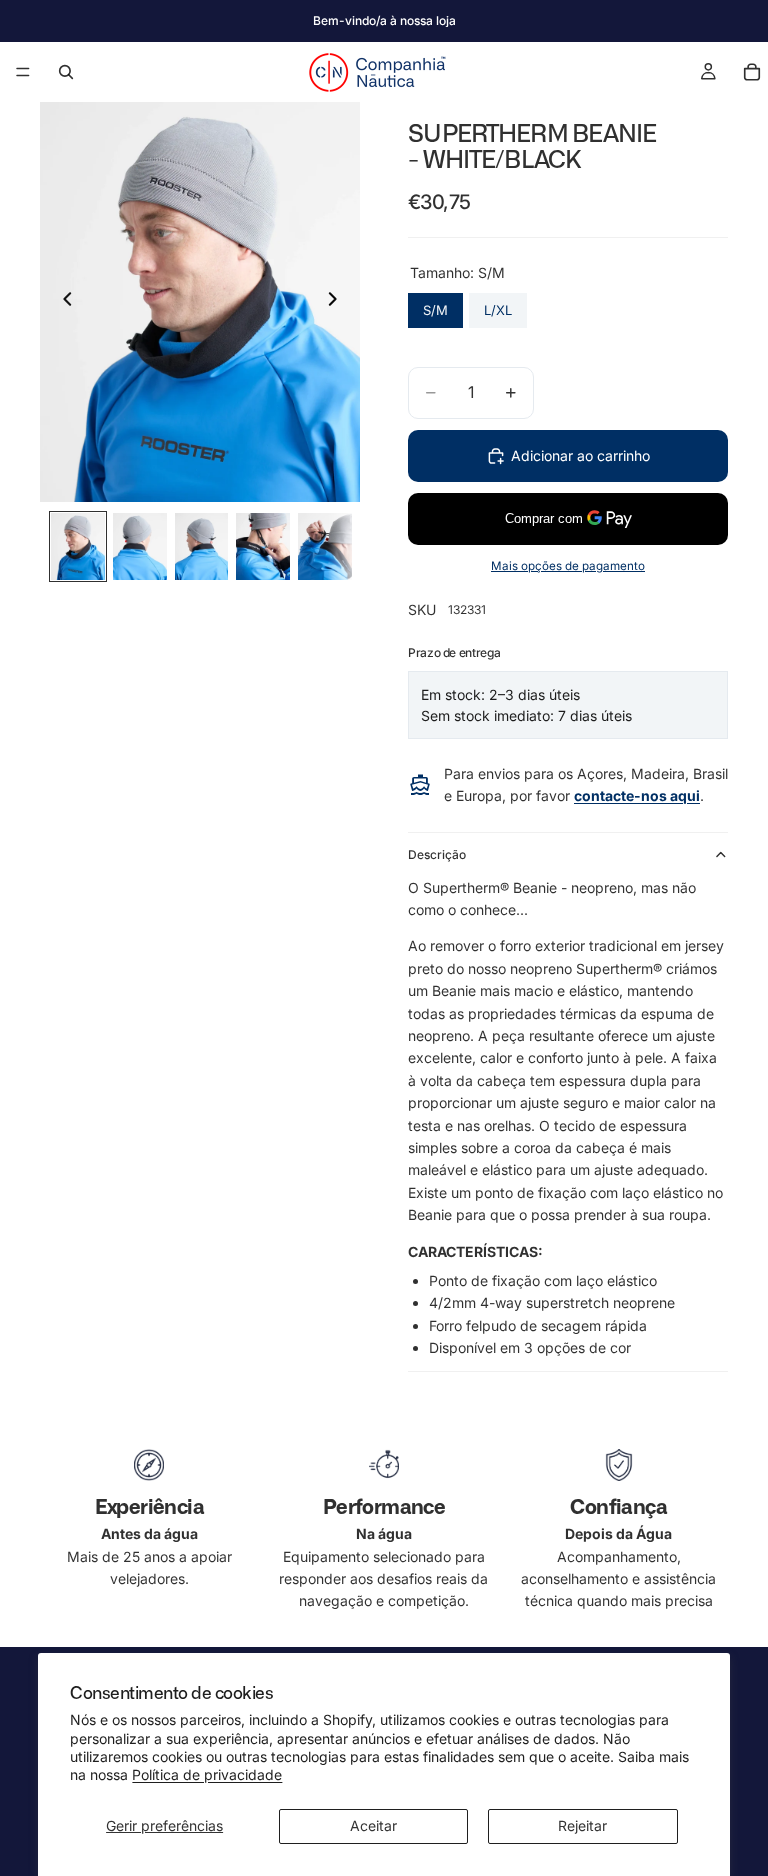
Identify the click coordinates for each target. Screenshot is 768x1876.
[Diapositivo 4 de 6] (263, 546)
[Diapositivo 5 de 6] (325, 546)
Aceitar (373, 1825)
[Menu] (23, 72)
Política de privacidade (207, 1774)
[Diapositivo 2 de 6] (140, 546)
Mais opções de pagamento (568, 566)
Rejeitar (582, 1825)
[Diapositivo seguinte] (338, 302)
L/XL (498, 305)
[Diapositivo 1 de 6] (78, 546)
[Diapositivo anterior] (62, 302)
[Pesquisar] (66, 72)
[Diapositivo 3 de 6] (202, 546)
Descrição (437, 854)
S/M (435, 305)
